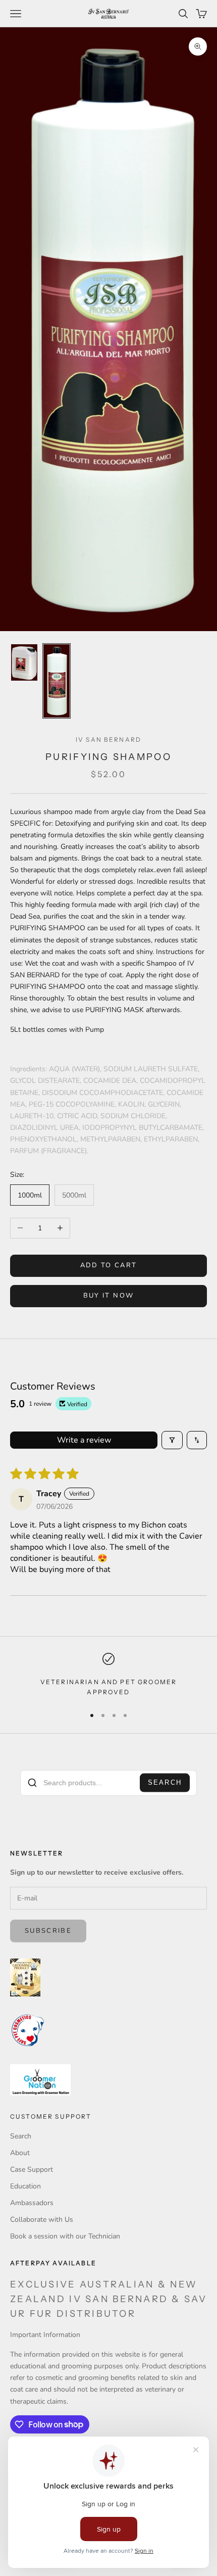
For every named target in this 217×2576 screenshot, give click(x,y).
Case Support (32, 2169)
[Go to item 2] (57, 681)
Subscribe (48, 1931)
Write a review (84, 1440)
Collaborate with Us (42, 2220)
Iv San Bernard (108, 740)
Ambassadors (32, 2203)
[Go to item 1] (24, 662)
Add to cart (109, 1265)
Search (165, 1783)
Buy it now (108, 1296)
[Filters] (172, 1440)
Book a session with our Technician (65, 2236)
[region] (108, 1675)
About (20, 2153)
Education (25, 2186)
